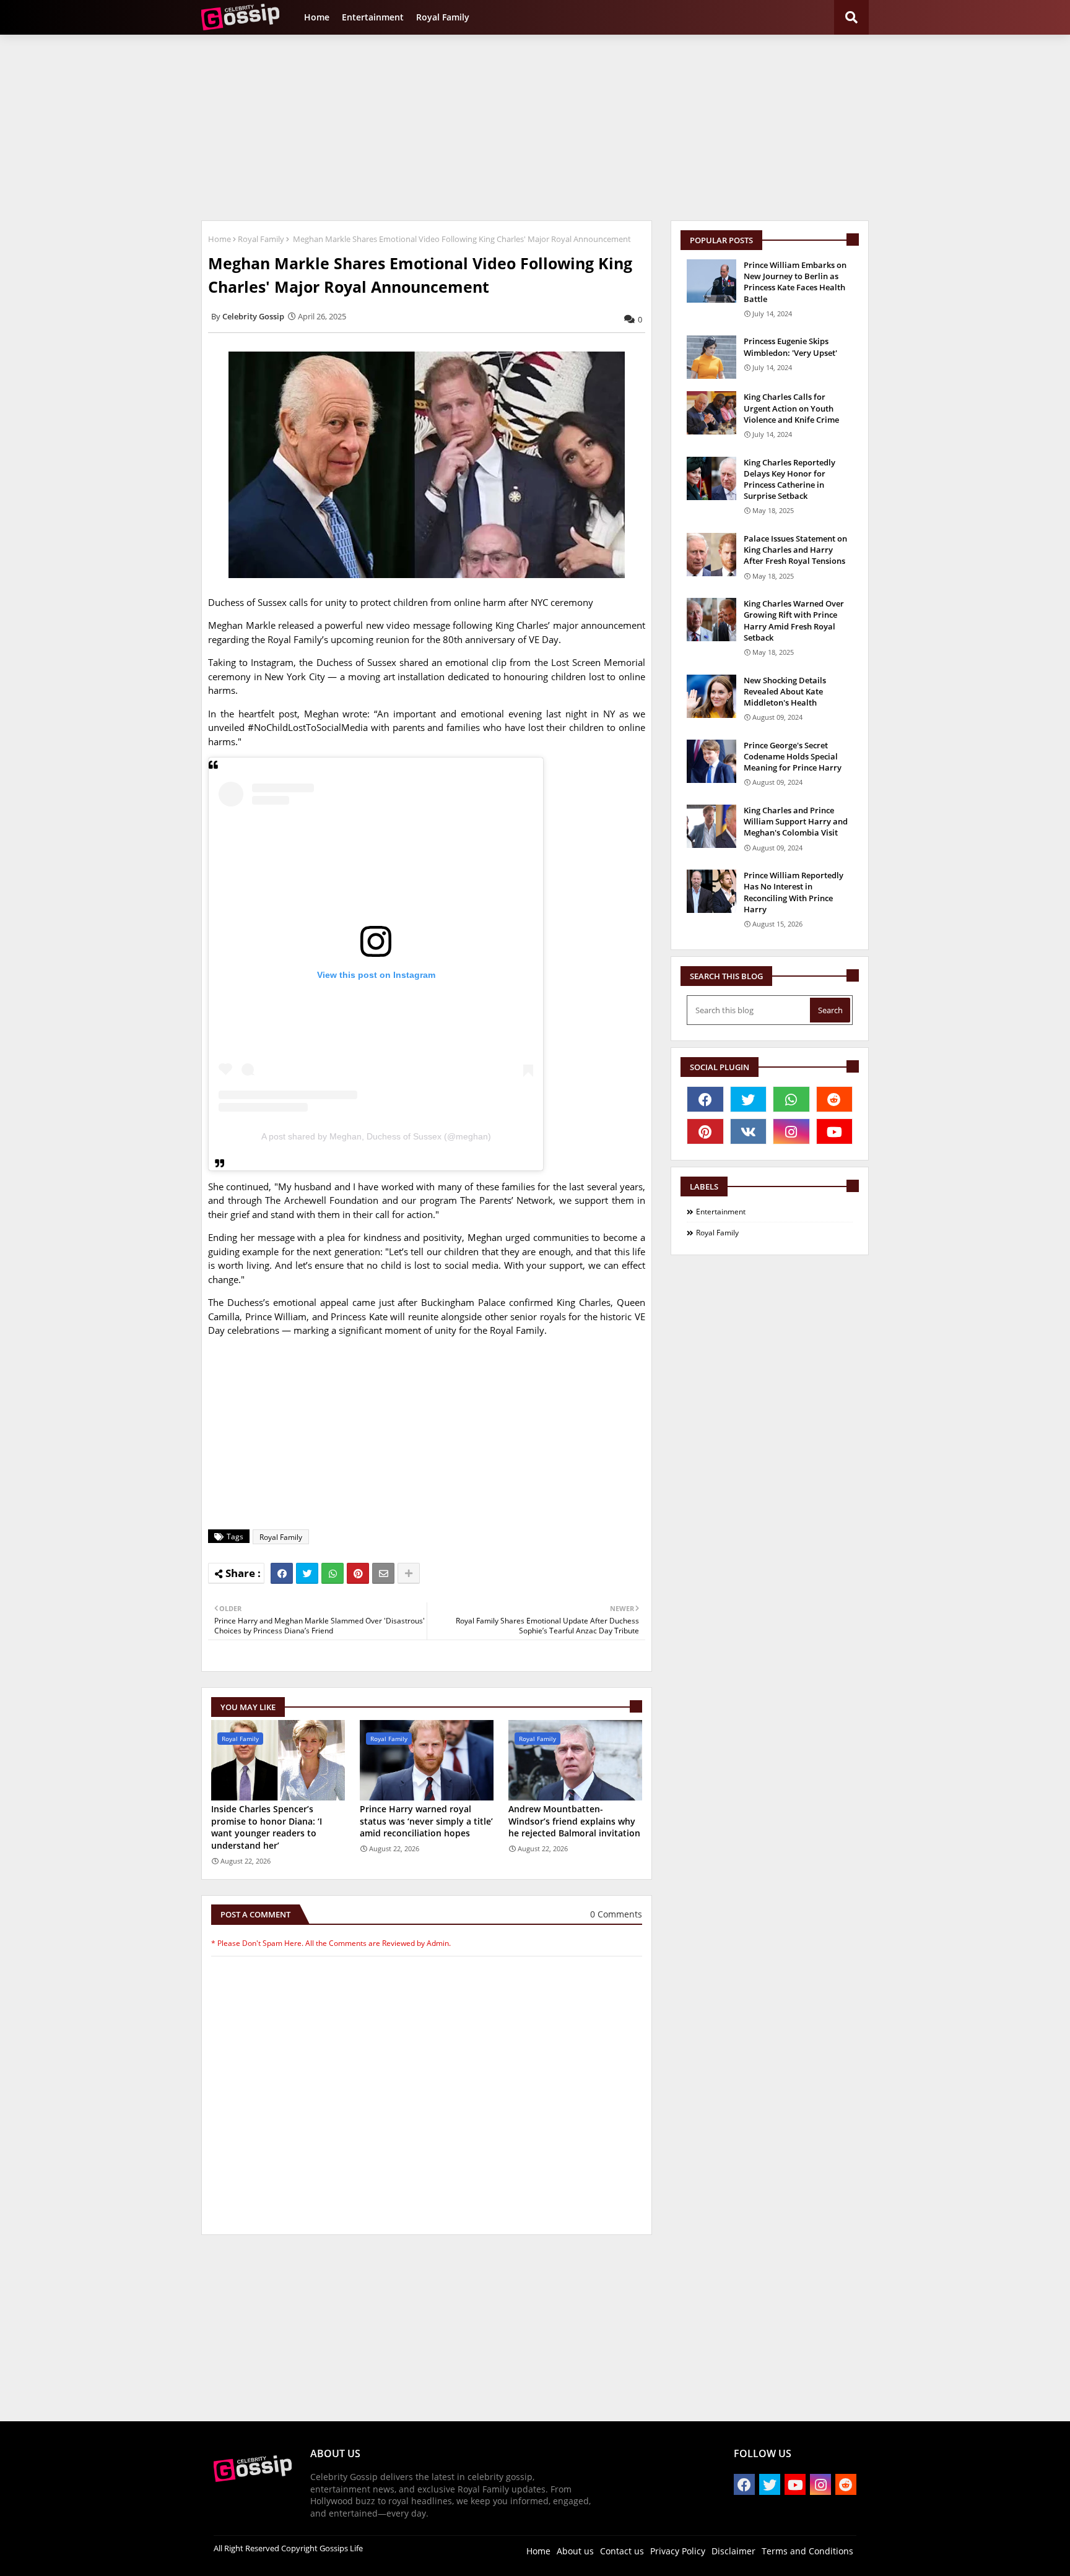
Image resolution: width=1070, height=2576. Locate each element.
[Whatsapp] (333, 1573)
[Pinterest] (358, 1573)
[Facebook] (282, 1573)
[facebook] (705, 1099)
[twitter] (749, 1099)
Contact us (622, 2551)
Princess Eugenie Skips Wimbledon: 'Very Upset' (790, 347)
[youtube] (835, 1131)
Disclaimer (733, 2551)
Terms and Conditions (807, 2551)
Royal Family (443, 17)
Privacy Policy (678, 2551)
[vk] (749, 1131)
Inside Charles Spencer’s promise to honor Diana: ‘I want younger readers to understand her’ (267, 1827)
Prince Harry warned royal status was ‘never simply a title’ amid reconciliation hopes (426, 1821)
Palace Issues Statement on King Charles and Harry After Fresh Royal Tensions (795, 550)
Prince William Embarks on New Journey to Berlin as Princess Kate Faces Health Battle (795, 282)
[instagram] (791, 1131)
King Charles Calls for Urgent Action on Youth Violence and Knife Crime (791, 408)
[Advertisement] (535, 128)
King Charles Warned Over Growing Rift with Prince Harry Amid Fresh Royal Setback (794, 620)
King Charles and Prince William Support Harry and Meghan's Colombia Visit (796, 821)
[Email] (383, 1573)
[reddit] (835, 1099)
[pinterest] (705, 1131)
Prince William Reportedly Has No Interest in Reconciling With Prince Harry (794, 892)
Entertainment (373, 17)
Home (317, 17)
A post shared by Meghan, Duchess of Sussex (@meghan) (376, 1136)
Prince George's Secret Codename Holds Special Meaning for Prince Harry (793, 756)
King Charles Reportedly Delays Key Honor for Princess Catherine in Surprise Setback (789, 479)
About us (575, 2551)
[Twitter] (307, 1573)
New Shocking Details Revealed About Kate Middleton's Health (785, 691)
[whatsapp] (791, 1099)
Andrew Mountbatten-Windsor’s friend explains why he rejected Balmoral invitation (574, 1821)
